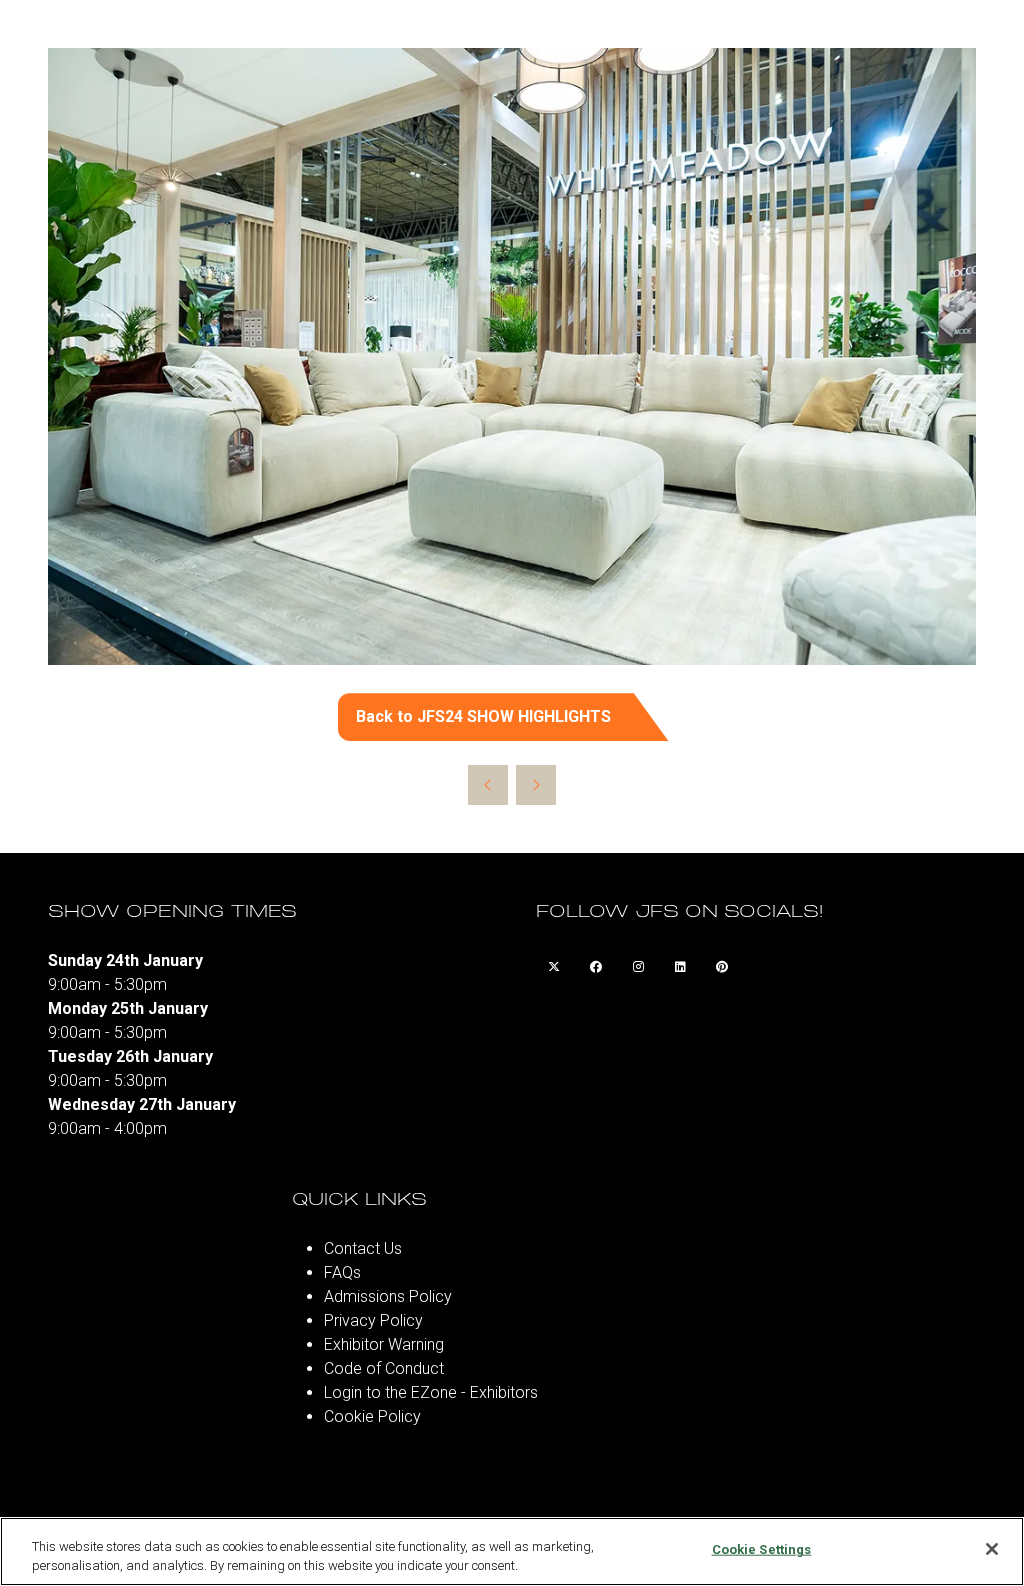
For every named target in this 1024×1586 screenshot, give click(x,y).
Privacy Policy (373, 1320)
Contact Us (363, 1248)
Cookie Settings (762, 1549)
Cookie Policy (372, 1416)
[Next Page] (536, 785)
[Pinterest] (722, 967)
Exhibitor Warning (384, 1344)
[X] (554, 967)
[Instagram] (638, 967)
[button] (512, 717)
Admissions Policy (388, 1296)
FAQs (342, 1272)
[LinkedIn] (680, 967)
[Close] (992, 1549)
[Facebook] (596, 967)
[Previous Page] (488, 785)
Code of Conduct (384, 1368)
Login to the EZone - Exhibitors (431, 1392)
